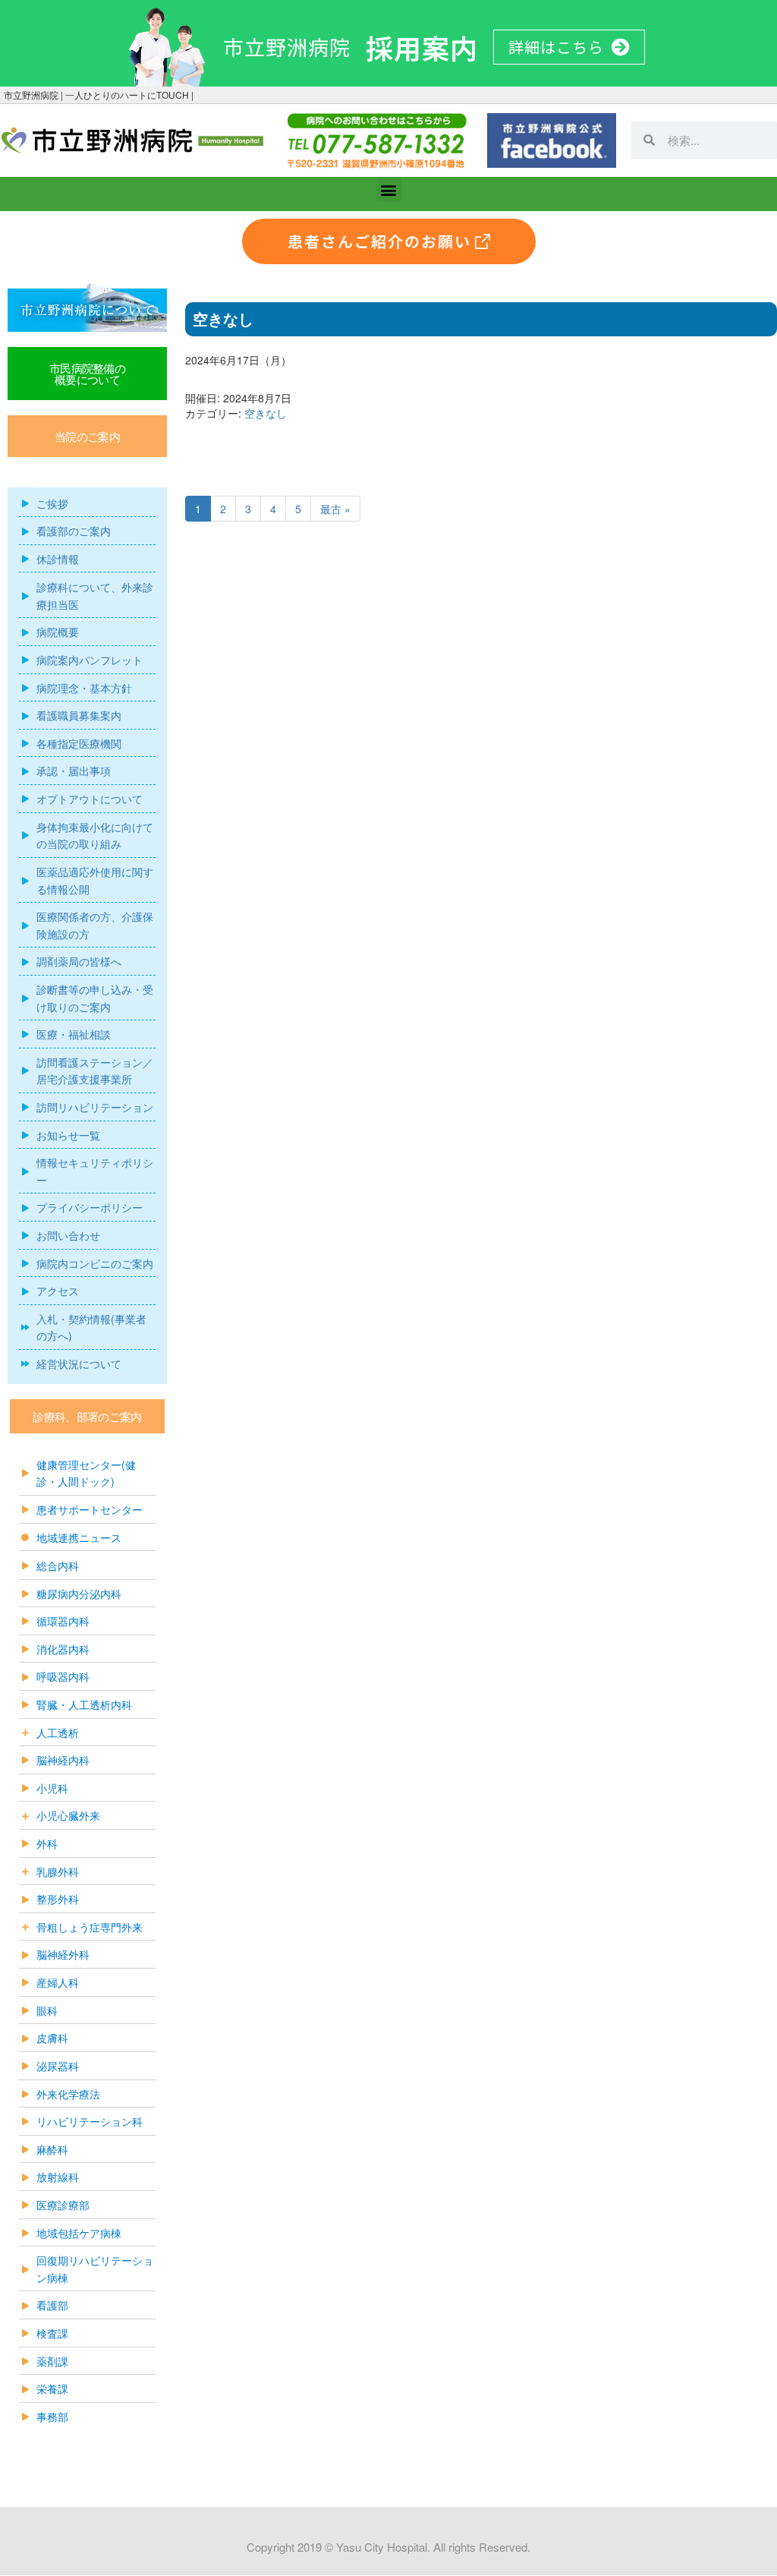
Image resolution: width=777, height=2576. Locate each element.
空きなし (266, 413)
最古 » (335, 509)
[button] (389, 189)
